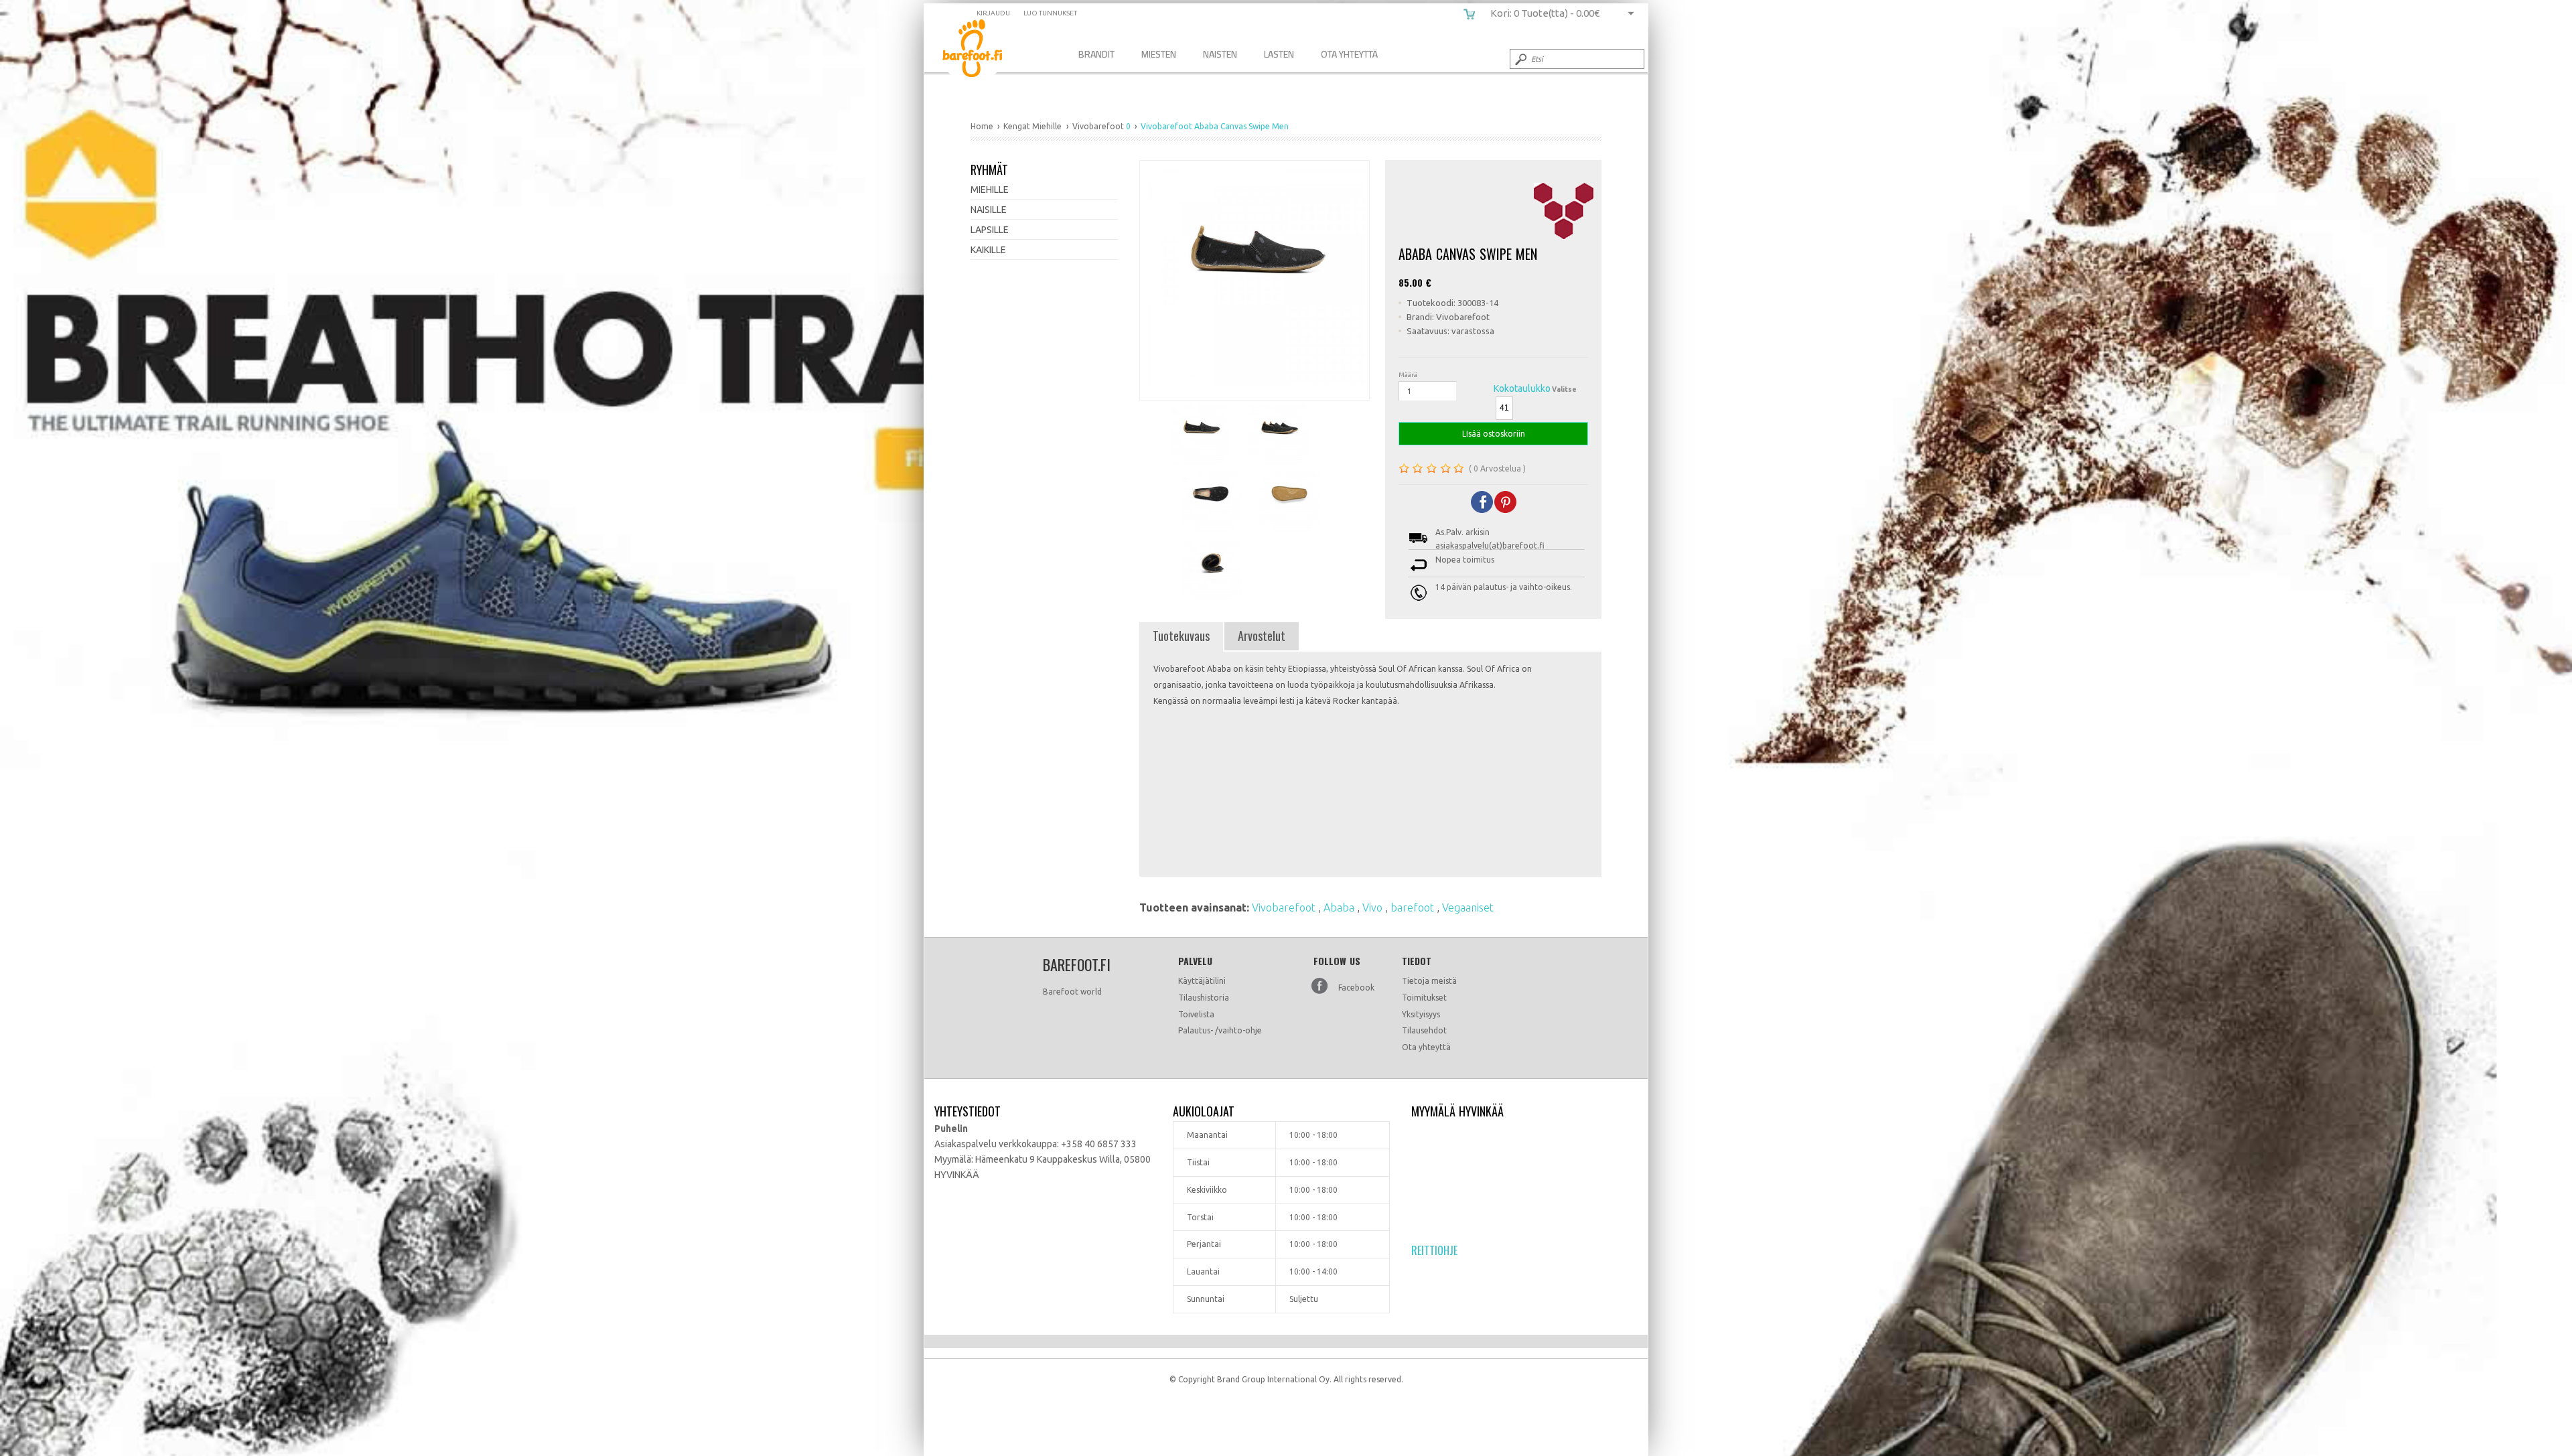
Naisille (989, 210)
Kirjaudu (993, 13)
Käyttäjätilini (1202, 981)
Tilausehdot (1424, 1030)
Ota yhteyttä (1426, 1047)
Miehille (990, 190)
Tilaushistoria (1204, 998)
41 (1504, 408)
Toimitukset (1424, 998)
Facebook (1356, 988)
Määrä (1408, 375)
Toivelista (1196, 1014)
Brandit (1096, 54)
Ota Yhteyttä (1349, 54)
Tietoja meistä (1429, 981)
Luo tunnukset (1050, 13)
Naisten (1220, 54)
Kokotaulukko (1522, 388)
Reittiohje (1434, 1250)
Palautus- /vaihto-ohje (1220, 1030)
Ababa (1340, 907)
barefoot (1414, 907)
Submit (1520, 59)
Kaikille (988, 250)
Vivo (1374, 907)
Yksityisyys (1421, 1014)
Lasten (1279, 54)
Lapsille (990, 230)
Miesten (1159, 54)
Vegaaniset (1468, 907)
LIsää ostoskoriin (1494, 434)
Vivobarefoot (1285, 907)
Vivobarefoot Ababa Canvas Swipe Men (982, 51)
